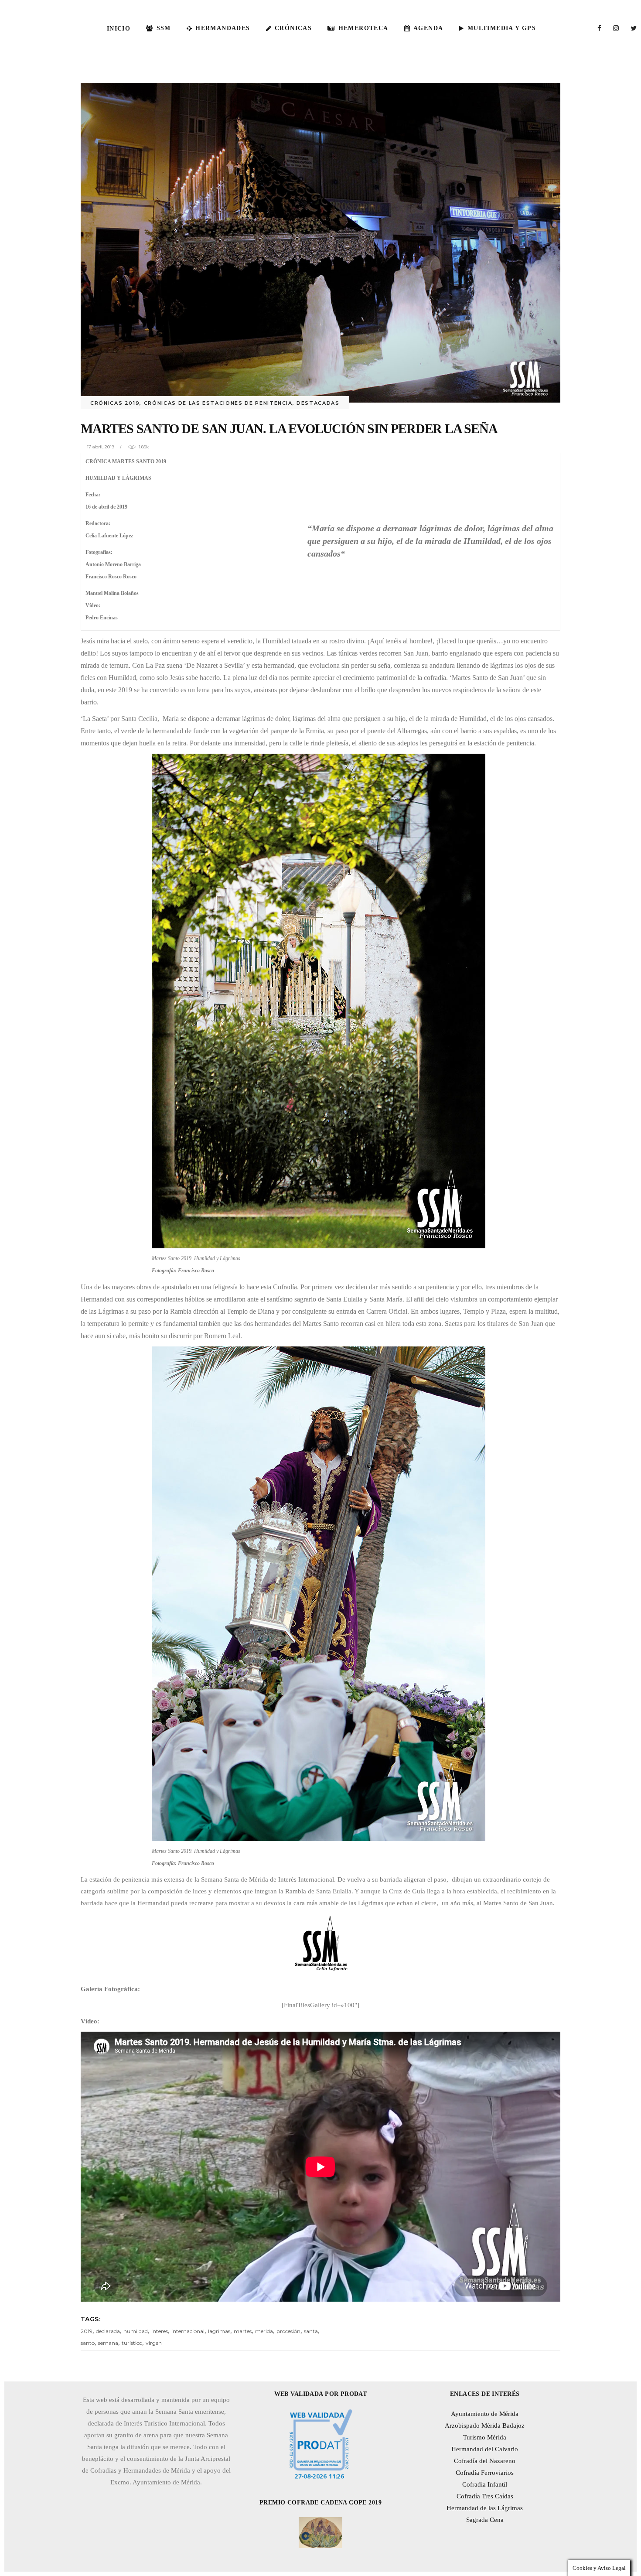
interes (160, 2331)
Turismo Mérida (485, 2437)
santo (88, 2343)
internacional (188, 2331)
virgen (154, 2343)
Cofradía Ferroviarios (485, 2473)
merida (264, 2331)
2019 (87, 2331)
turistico (132, 2343)
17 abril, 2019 (101, 447)
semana (108, 2343)
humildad (136, 2331)
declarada (108, 2331)
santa (311, 2331)
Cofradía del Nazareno (485, 2461)
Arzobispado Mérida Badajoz (485, 2426)
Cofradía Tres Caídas (485, 2496)
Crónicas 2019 (115, 403)
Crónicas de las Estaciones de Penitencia (218, 403)
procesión (288, 2331)
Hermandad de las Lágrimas (485, 2508)
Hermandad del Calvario (485, 2449)
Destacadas (318, 403)
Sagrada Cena (485, 2520)
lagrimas (219, 2331)
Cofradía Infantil (485, 2484)
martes (243, 2331)
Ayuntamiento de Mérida (485, 2414)
